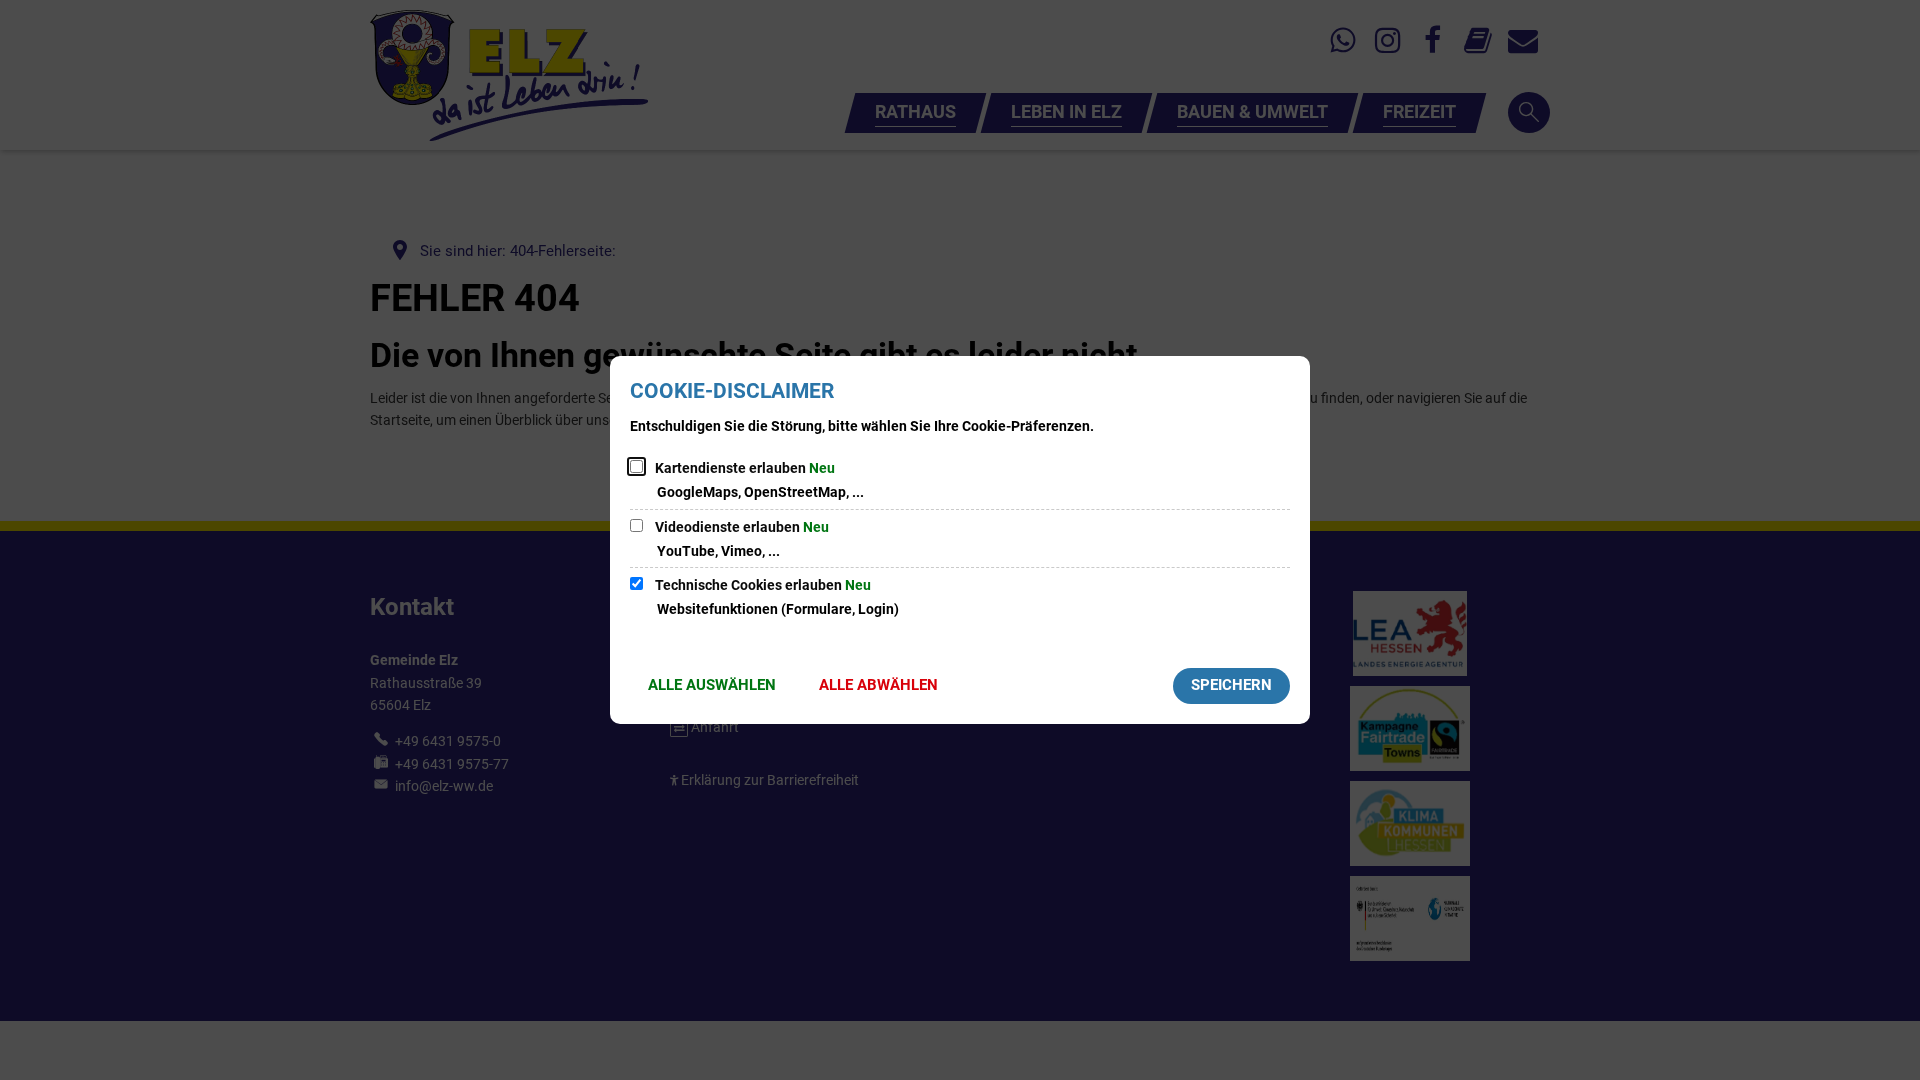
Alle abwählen (878, 685)
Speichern (1231, 685)
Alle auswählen (712, 685)
